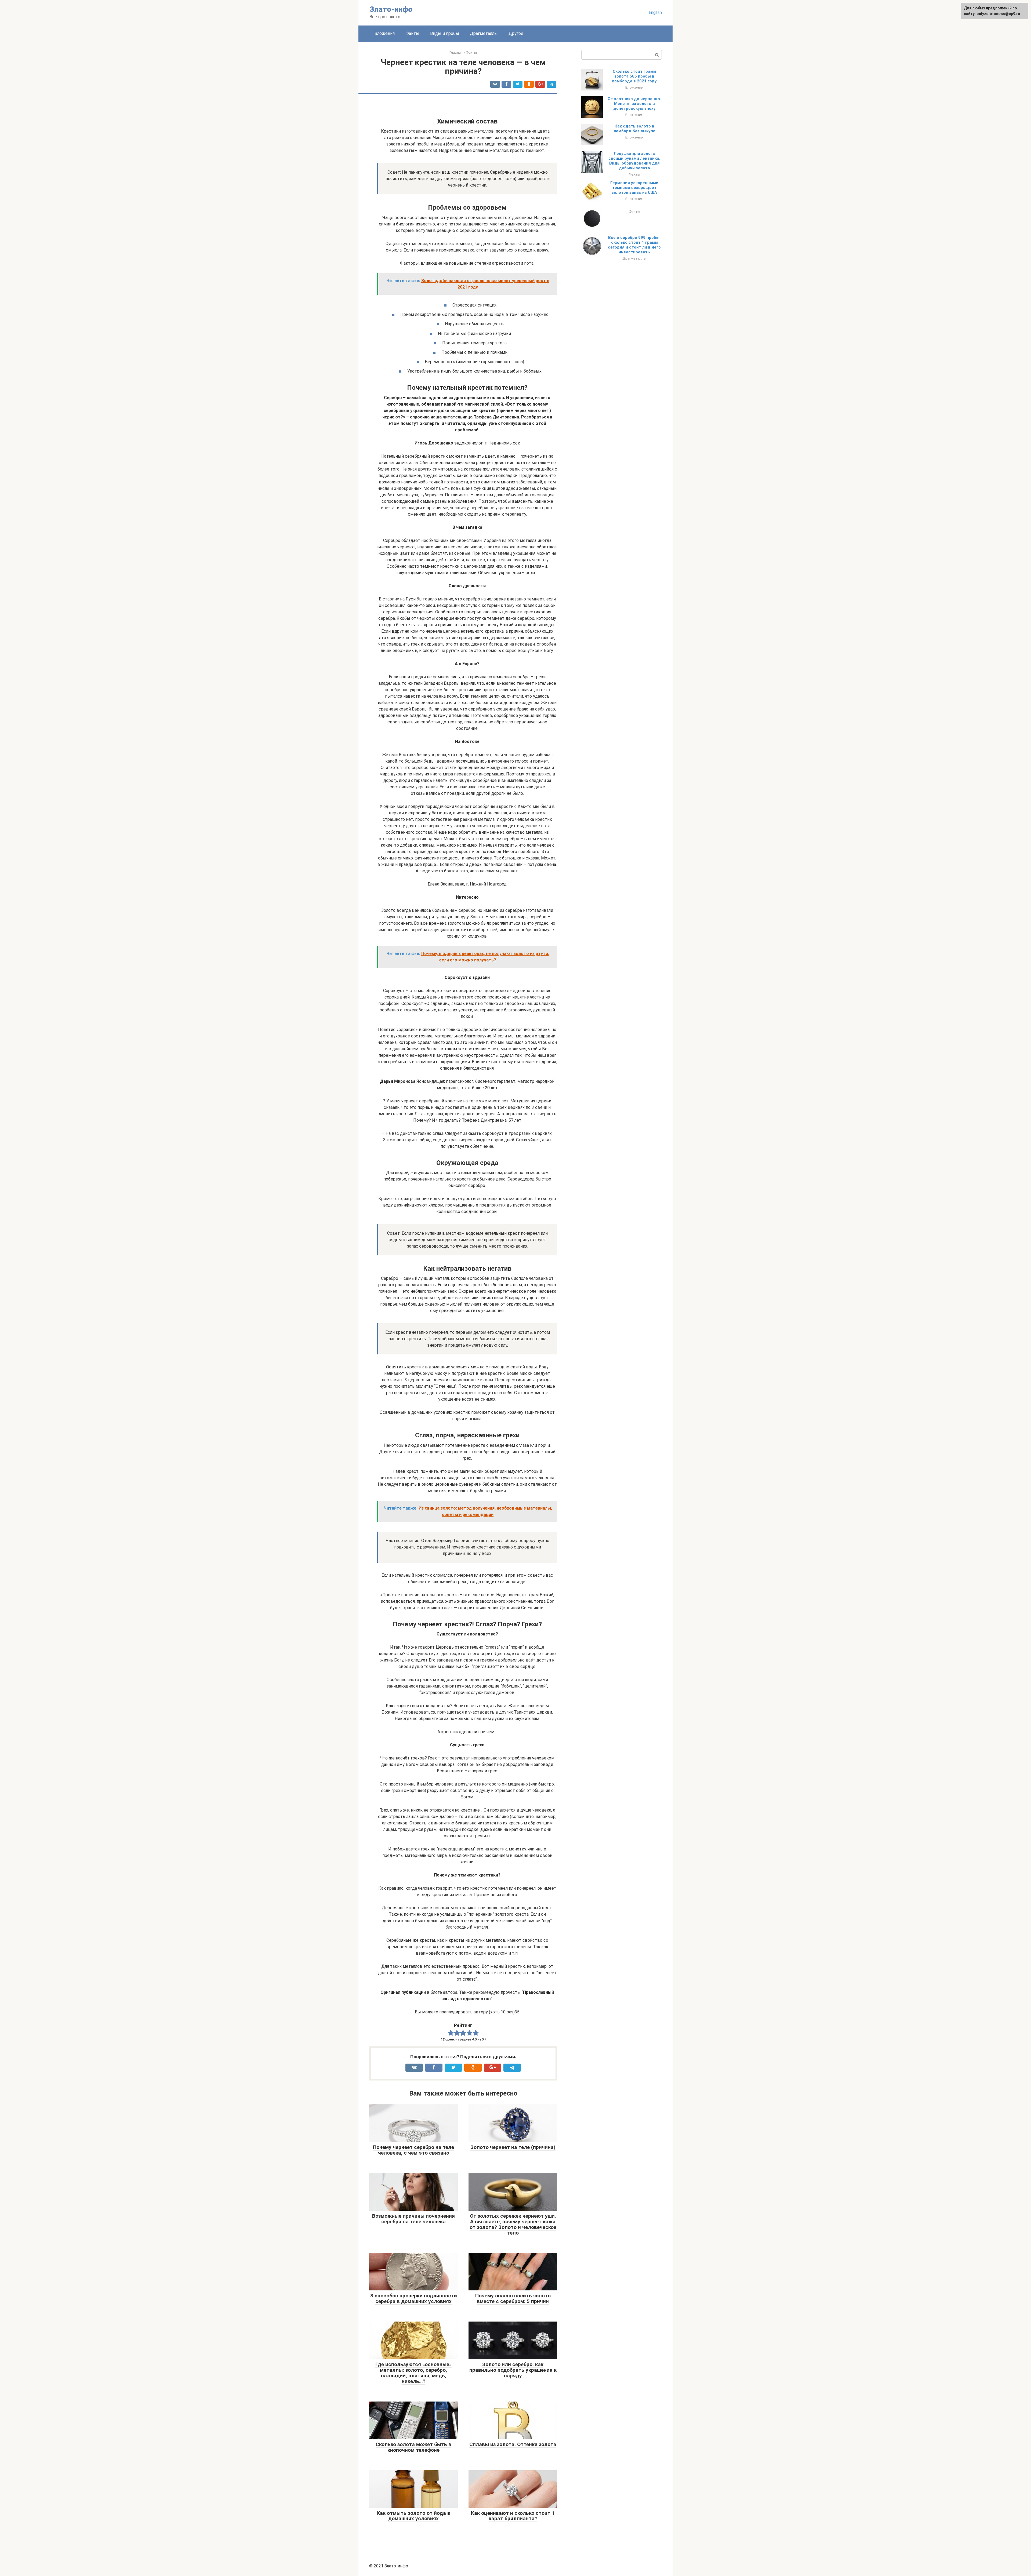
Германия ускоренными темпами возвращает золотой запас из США (634, 188)
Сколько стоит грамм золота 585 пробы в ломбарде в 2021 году (634, 76)
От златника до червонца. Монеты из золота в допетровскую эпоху (634, 104)
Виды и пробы (445, 33)
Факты (412, 33)
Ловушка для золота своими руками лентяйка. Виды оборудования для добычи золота (634, 161)
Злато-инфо (391, 9)
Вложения (385, 33)
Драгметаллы (484, 33)
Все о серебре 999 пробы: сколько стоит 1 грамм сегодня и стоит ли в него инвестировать (634, 245)
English (655, 12)
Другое (516, 33)
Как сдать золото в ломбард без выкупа (634, 129)
